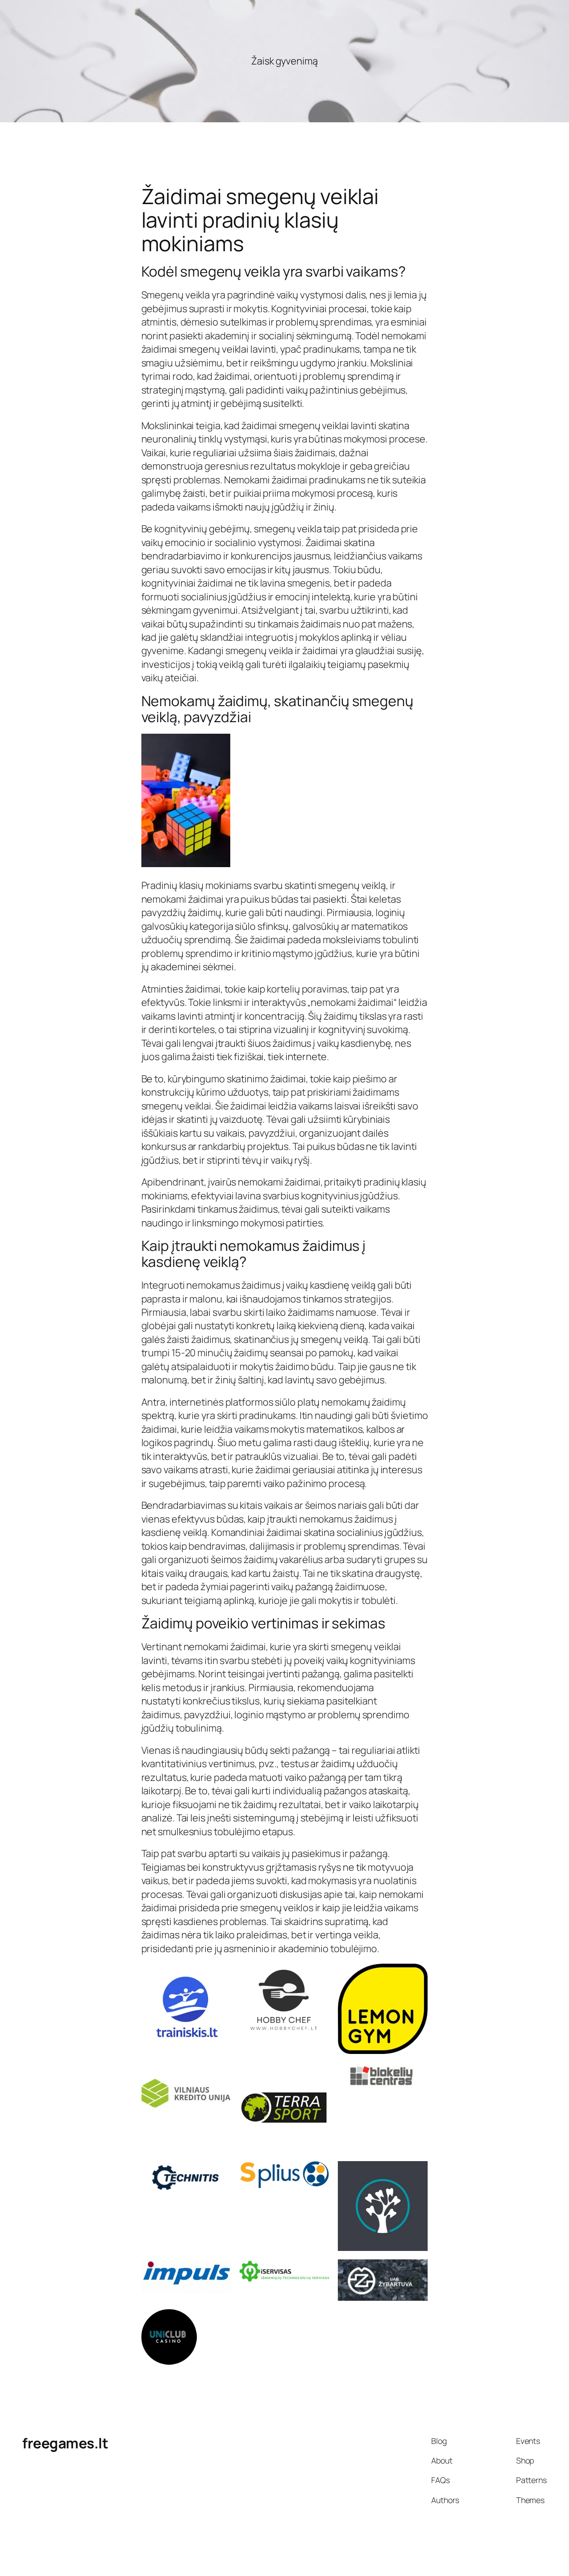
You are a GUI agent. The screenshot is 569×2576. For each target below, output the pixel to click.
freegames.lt (65, 2443)
